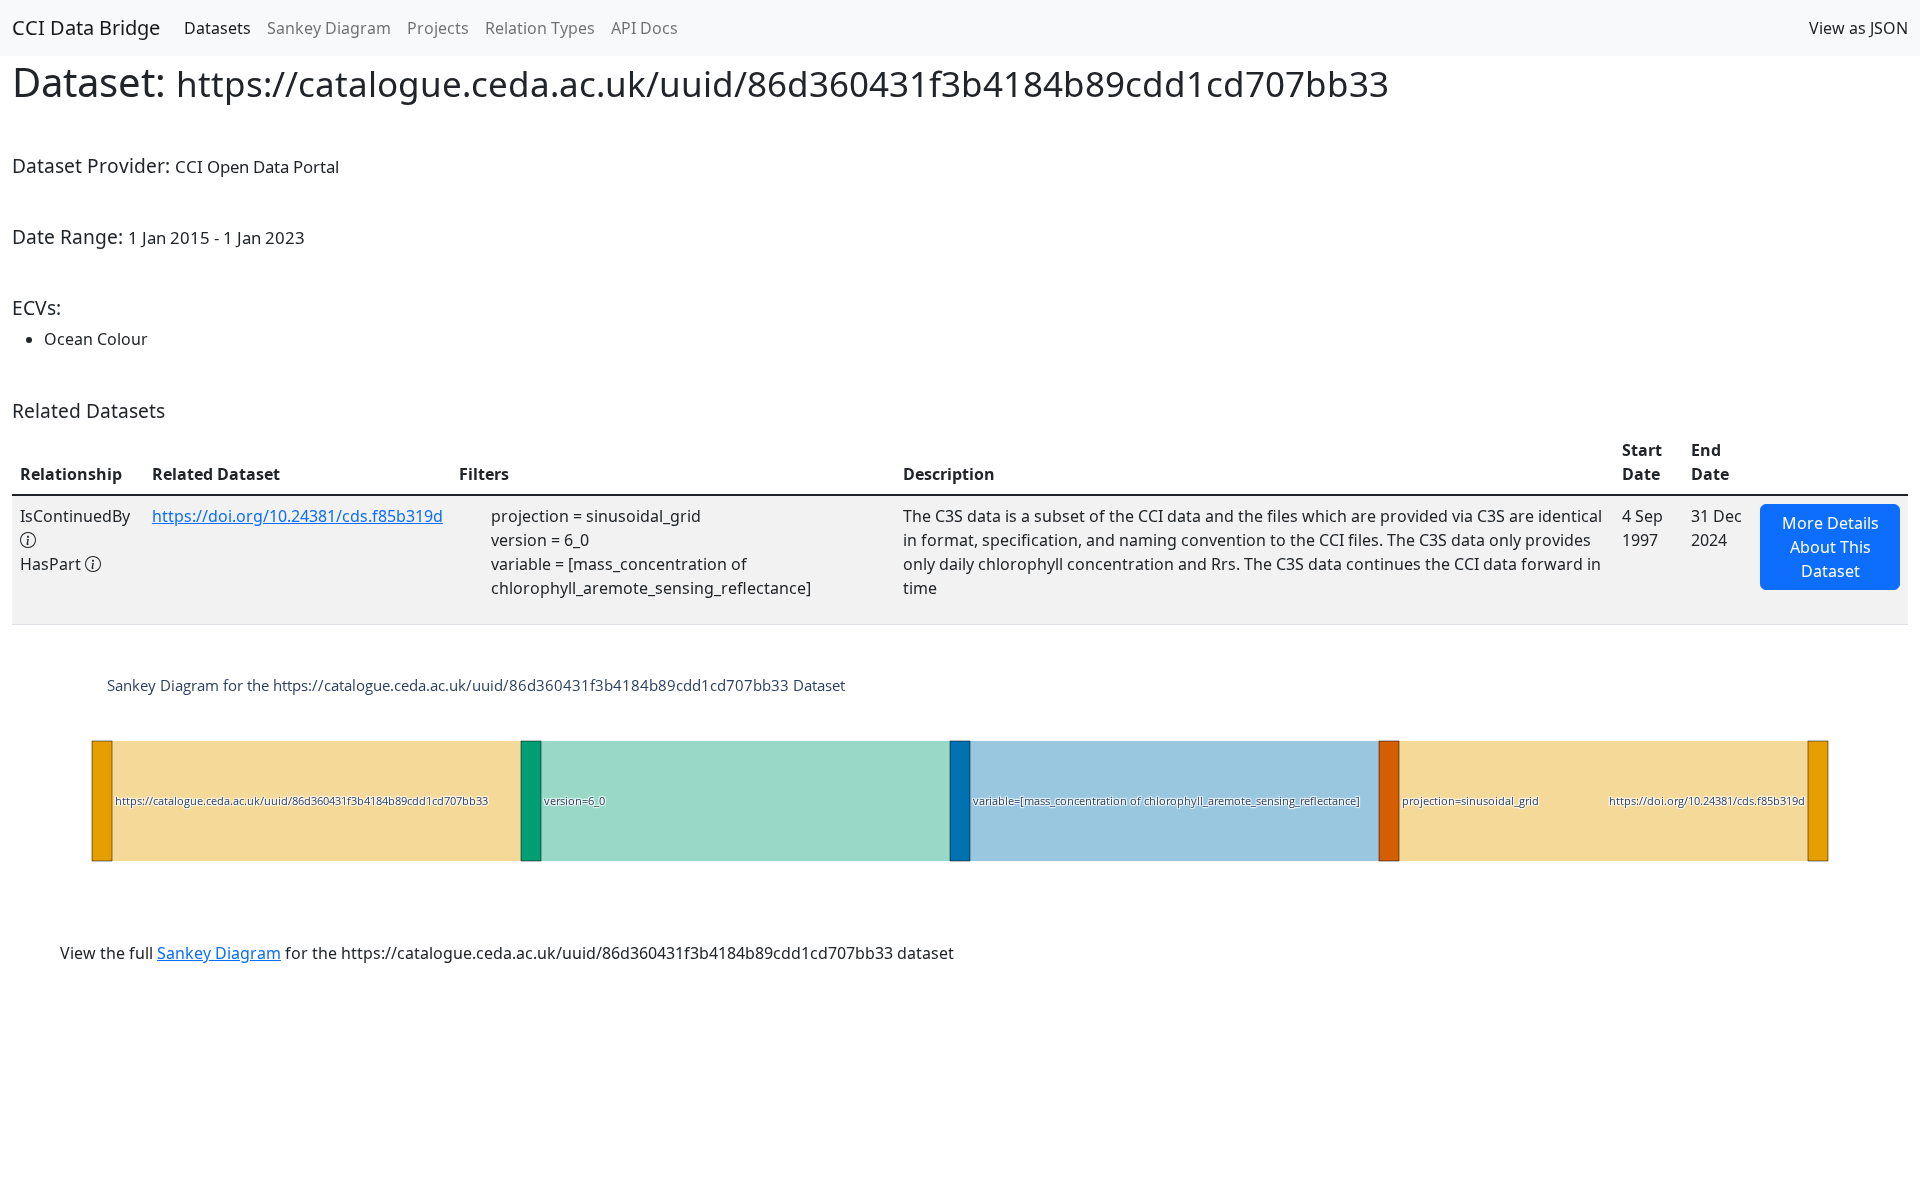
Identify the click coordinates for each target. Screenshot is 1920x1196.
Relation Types (540, 28)
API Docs (644, 28)
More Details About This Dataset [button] (1830, 547)
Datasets (217, 28)
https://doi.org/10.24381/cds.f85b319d (297, 516)
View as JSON (1858, 28)
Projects (438, 28)
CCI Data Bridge (86, 27)
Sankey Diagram (329, 28)
